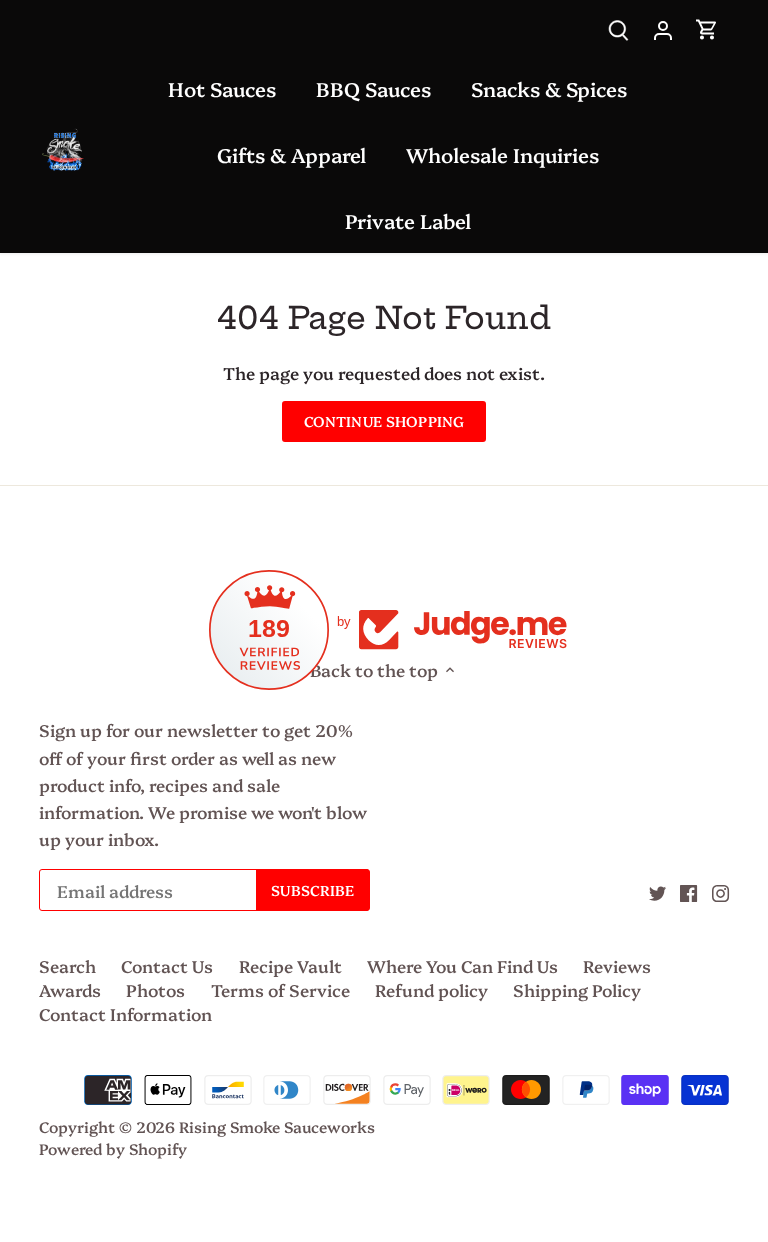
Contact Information (125, 1013)
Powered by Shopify (113, 1148)
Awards (70, 989)
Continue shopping (384, 421)
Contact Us (167, 965)
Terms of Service (280, 989)
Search (67, 965)
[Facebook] (688, 891)
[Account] (663, 27)
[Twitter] (657, 891)
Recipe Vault (290, 965)
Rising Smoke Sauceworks (277, 1126)
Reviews (617, 965)
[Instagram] (720, 891)
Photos (155, 989)
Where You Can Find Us (462, 965)
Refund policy (431, 989)
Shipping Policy (577, 989)
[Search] (619, 27)
